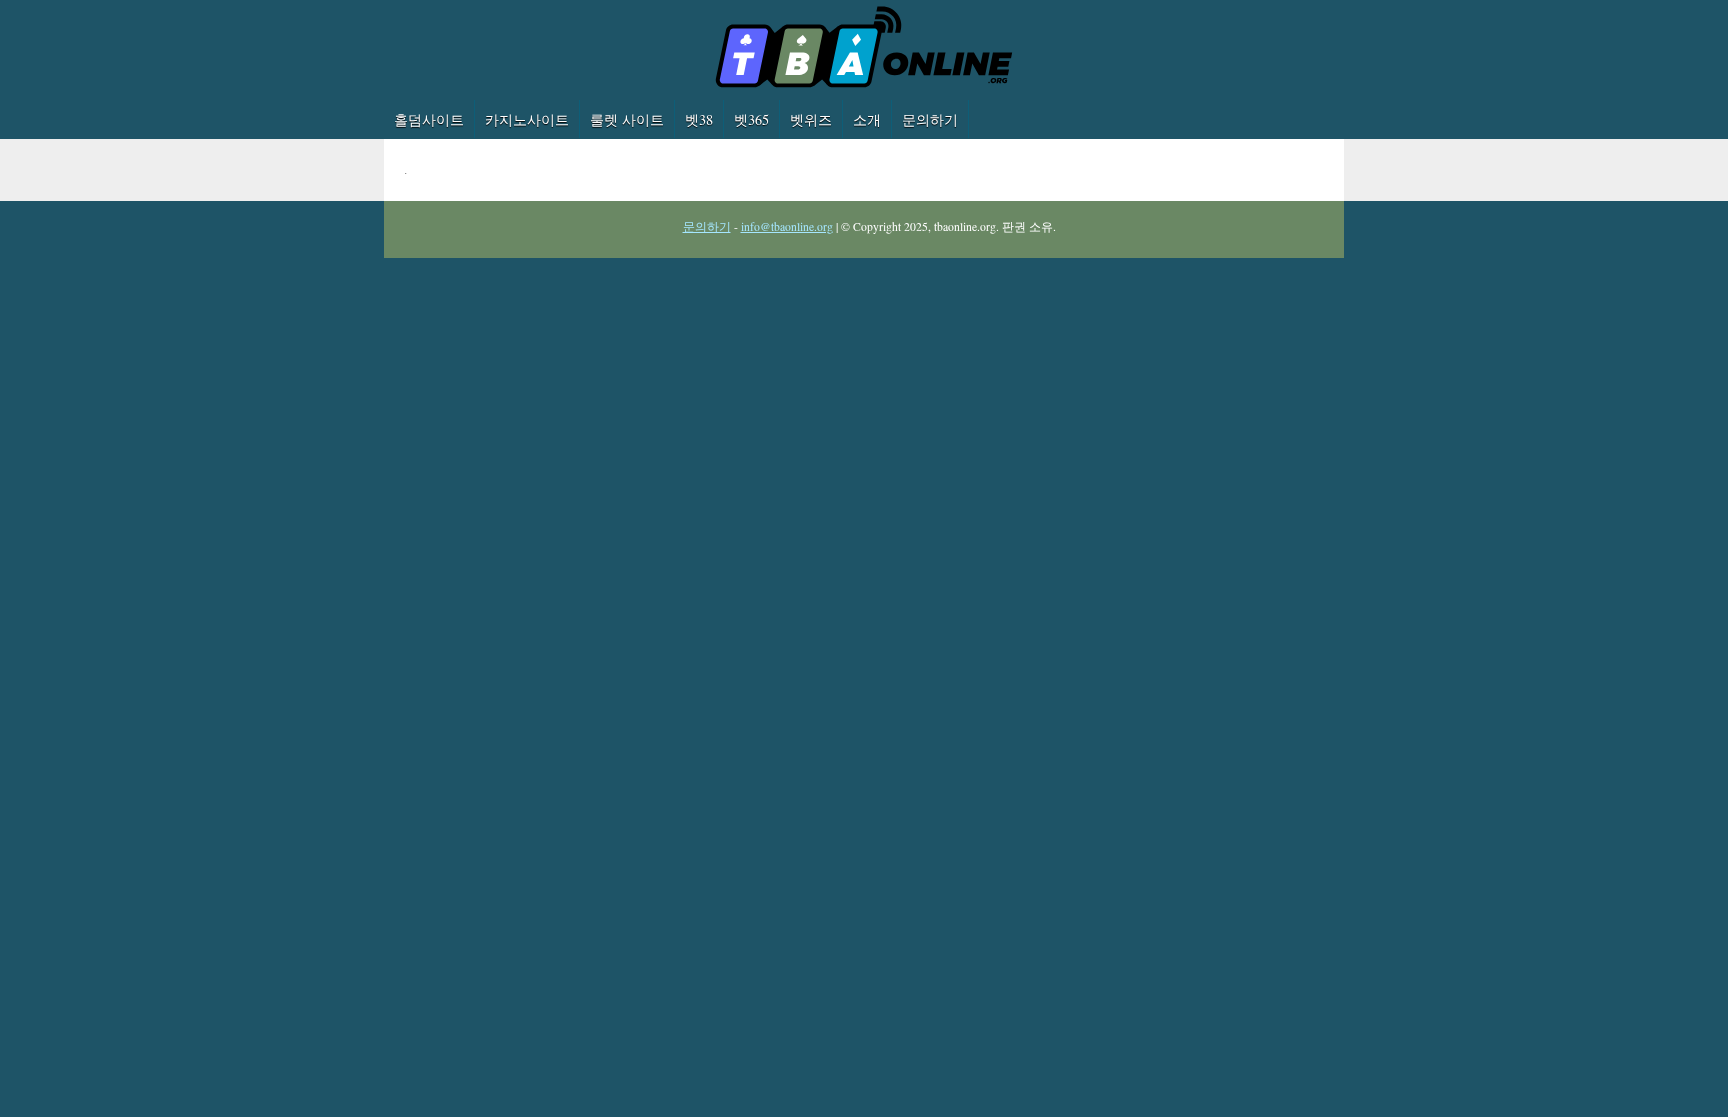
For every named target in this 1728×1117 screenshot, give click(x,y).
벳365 (751, 119)
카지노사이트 (527, 119)
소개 (867, 119)
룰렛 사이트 (627, 119)
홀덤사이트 (429, 119)
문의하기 (930, 119)
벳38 (699, 119)
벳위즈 (811, 119)
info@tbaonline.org (787, 226)
